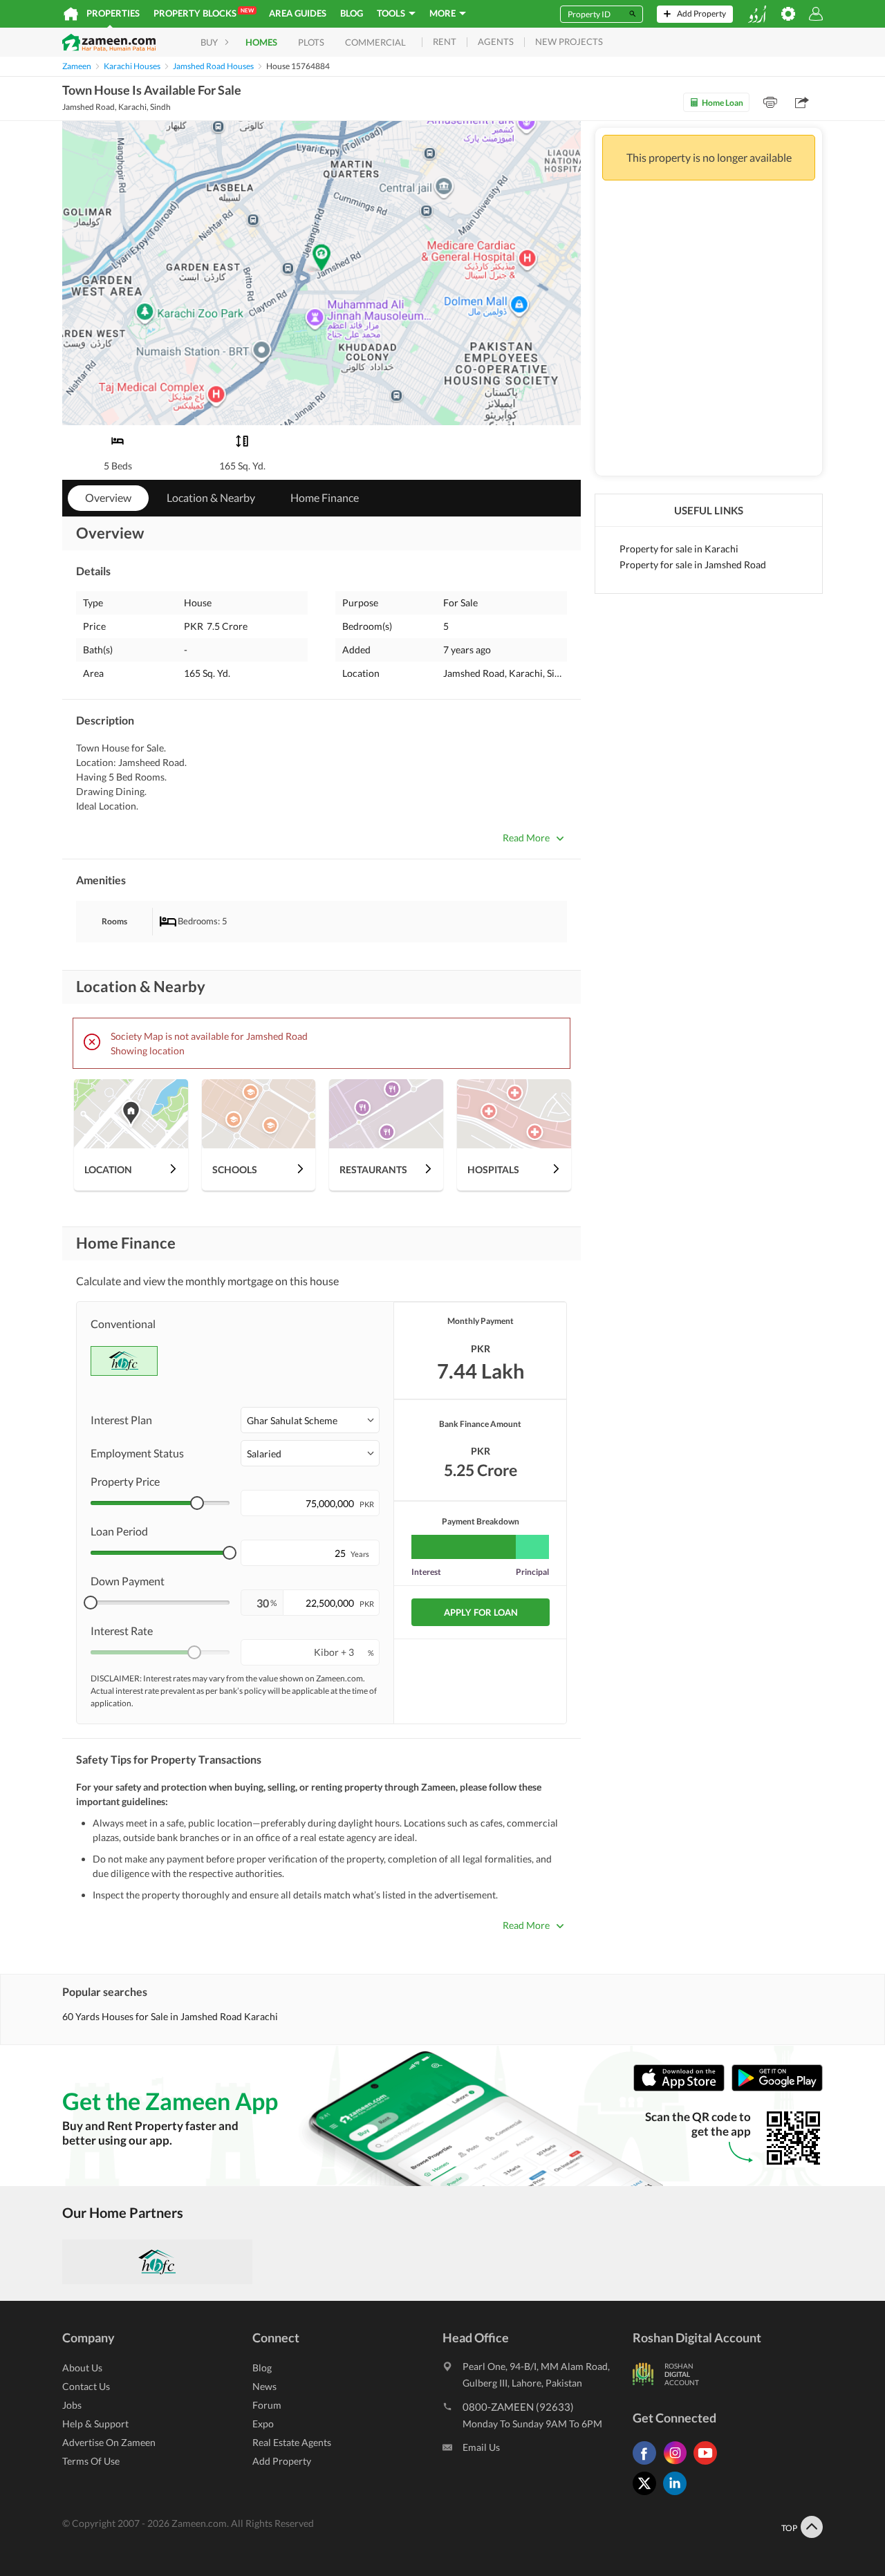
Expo (263, 2424)
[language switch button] (757, 14)
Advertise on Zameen (109, 2442)
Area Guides (298, 13)
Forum (267, 2405)
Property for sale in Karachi (679, 549)
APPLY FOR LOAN (481, 1612)
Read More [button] (526, 838)
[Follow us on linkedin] (678, 2495)
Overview (108, 497)
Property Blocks (204, 13)
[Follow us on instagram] (678, 2464)
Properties (113, 13)
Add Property (282, 2461)
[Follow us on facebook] (648, 2464)
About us (82, 2368)
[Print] (770, 102)
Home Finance (325, 497)
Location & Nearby (211, 497)
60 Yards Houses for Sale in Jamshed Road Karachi (170, 2016)
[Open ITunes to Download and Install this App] (682, 2088)
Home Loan (723, 103)
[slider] (197, 1503)
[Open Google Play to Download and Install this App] (777, 2088)
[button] (310, 1420)
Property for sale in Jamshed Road (693, 564)
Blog (352, 13)
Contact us (86, 2386)
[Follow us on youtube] (709, 2464)
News (264, 2386)
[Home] (71, 14)
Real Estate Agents (292, 2442)
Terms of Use (91, 2461)
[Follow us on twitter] (648, 2495)
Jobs (72, 2405)
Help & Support (95, 2424)
